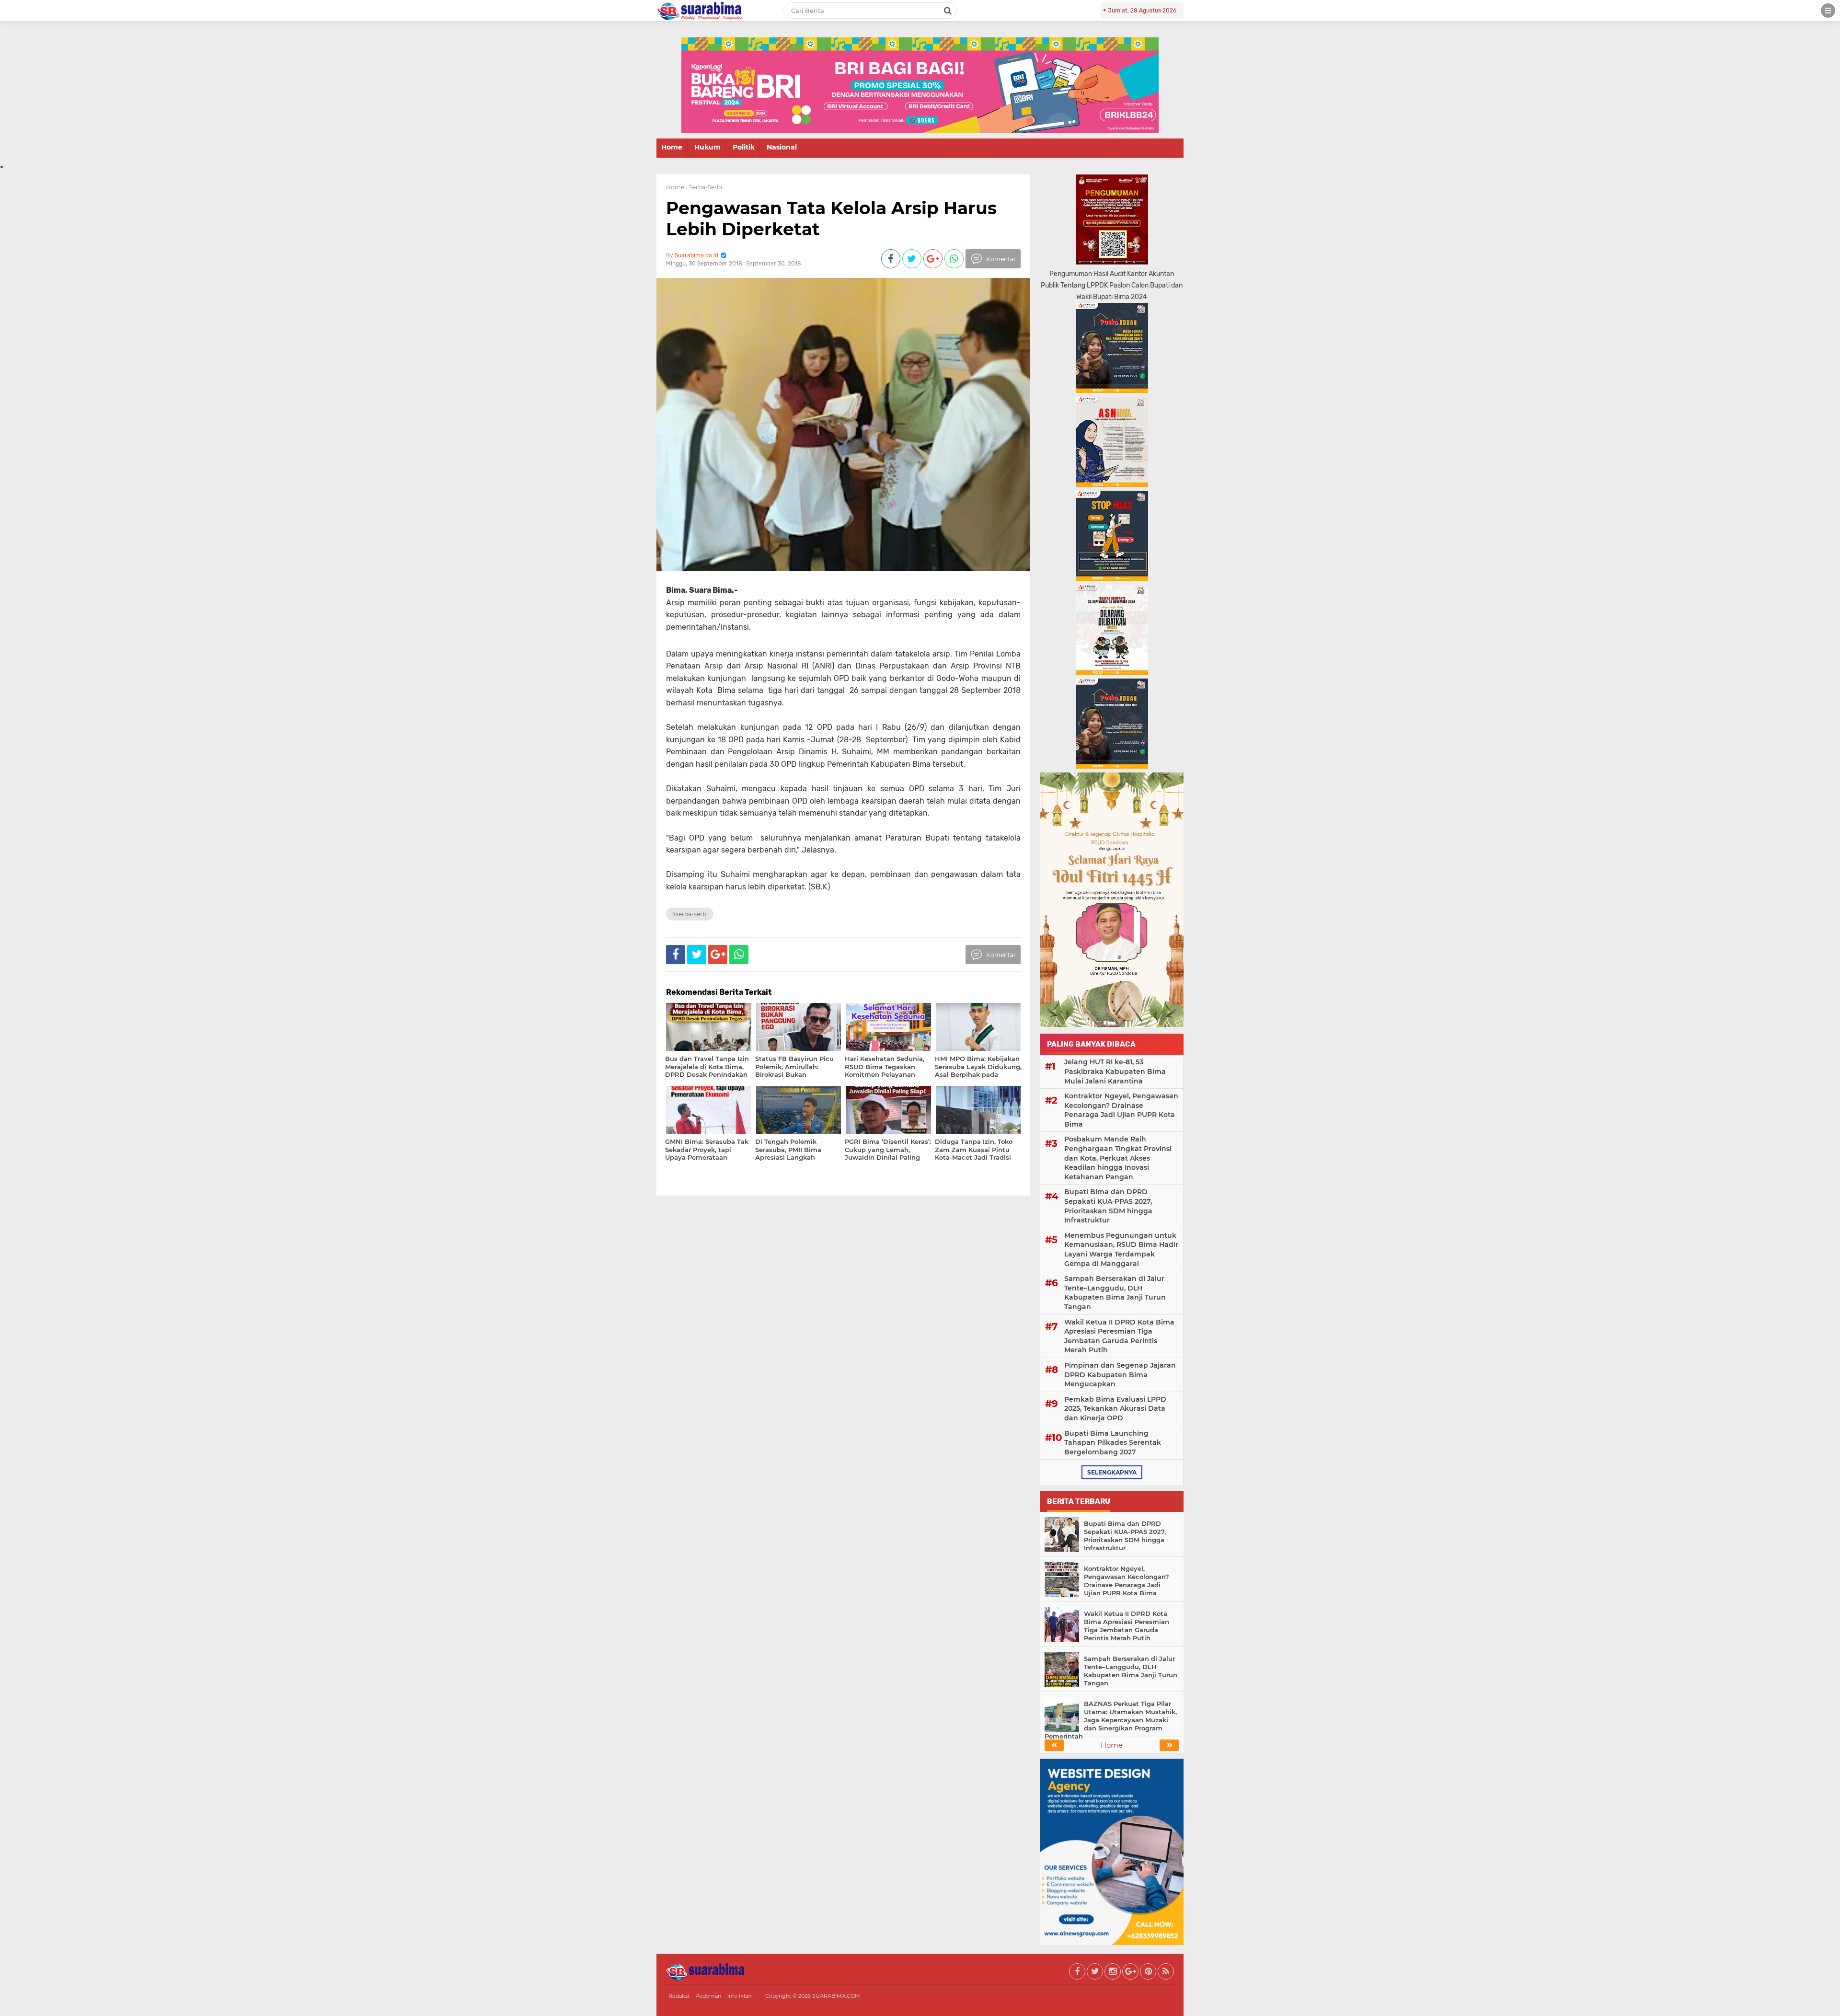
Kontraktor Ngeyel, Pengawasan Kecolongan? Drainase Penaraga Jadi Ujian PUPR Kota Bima (1121, 1110)
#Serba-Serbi (690, 914)
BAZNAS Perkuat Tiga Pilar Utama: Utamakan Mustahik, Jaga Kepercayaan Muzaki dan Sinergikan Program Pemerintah (1111, 1720)
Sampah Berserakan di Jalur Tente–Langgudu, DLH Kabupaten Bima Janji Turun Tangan (1115, 1293)
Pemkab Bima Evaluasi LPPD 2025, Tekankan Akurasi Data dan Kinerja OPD (1115, 1409)
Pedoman (708, 1996)
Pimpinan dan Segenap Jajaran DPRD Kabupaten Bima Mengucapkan (1120, 1375)
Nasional (782, 147)
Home (672, 147)
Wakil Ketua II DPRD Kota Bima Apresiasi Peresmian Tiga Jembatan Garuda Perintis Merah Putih (1119, 1336)
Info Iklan (739, 1996)
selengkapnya (1112, 1472)
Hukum (707, 147)
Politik (744, 147)
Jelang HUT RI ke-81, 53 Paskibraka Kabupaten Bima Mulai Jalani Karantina (1115, 1071)
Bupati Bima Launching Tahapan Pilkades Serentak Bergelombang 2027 (1113, 1443)
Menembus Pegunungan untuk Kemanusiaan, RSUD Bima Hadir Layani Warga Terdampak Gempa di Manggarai (1121, 1250)
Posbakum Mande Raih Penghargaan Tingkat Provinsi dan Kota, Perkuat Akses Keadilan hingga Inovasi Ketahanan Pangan (1118, 1158)
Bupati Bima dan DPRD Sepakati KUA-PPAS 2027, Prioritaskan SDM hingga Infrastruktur (1108, 1206)
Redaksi (679, 1996)
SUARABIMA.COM (836, 1996)
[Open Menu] (1828, 11)
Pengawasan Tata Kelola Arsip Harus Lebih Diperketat (831, 218)
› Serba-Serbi (704, 187)
